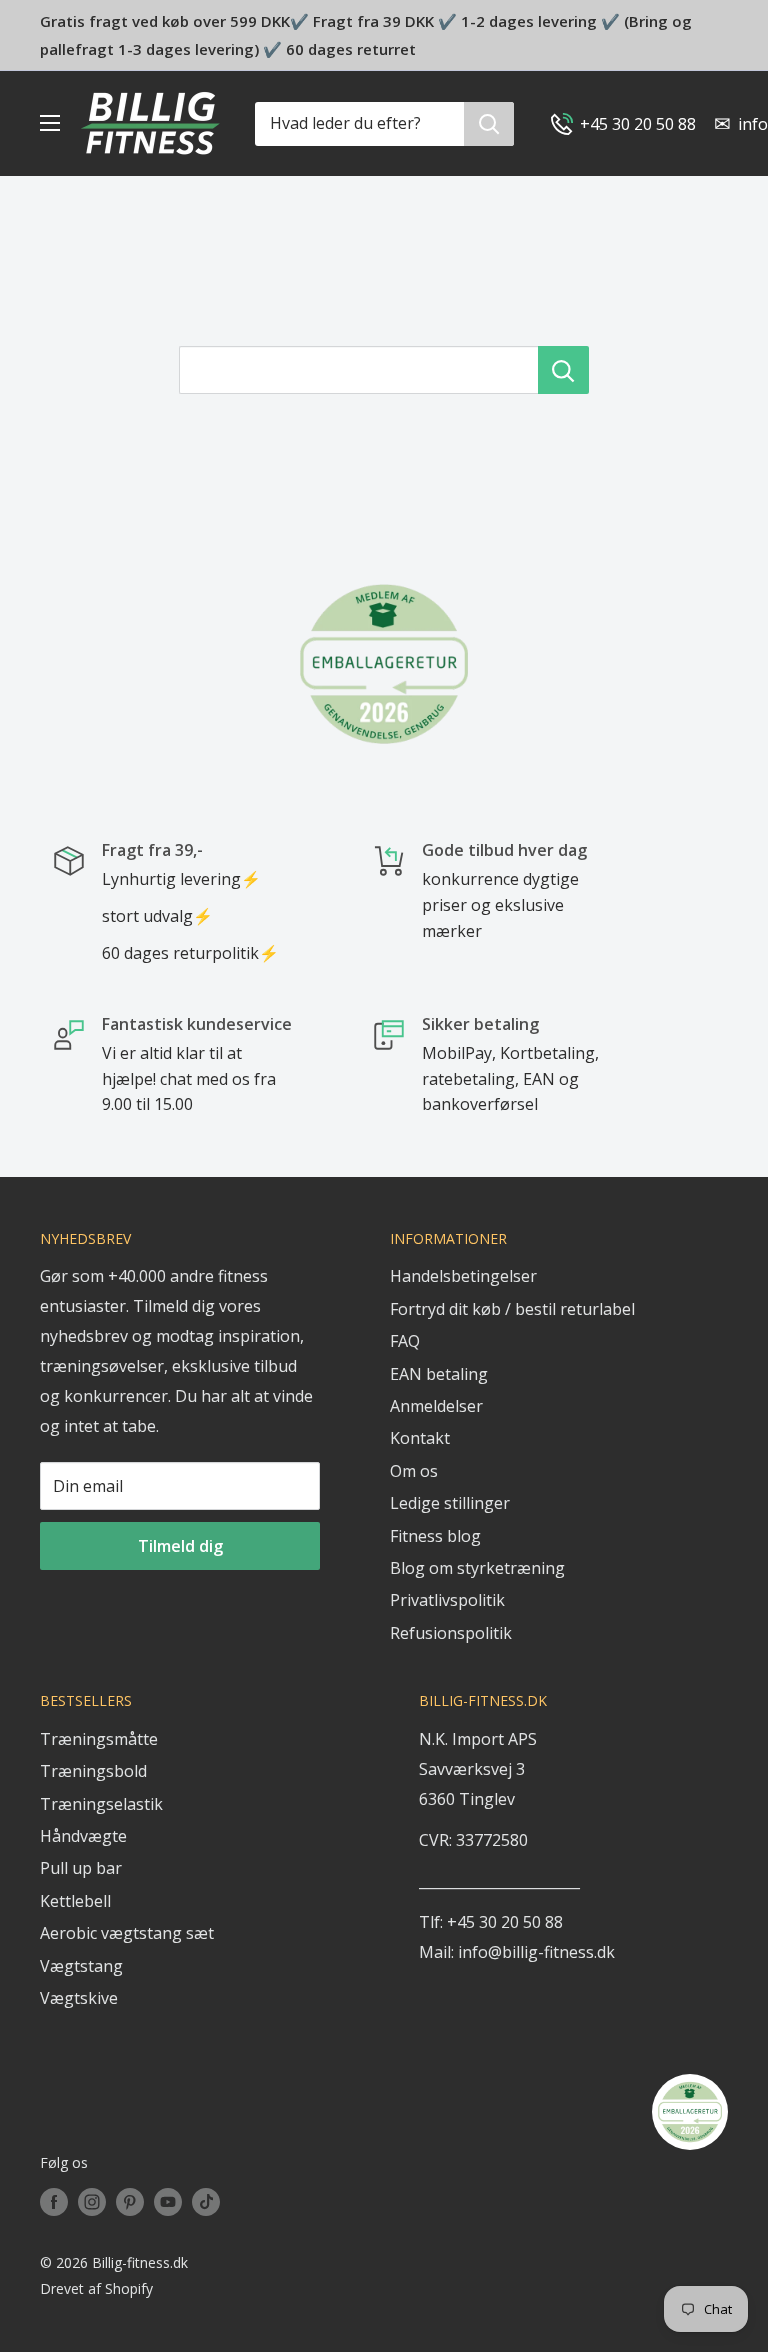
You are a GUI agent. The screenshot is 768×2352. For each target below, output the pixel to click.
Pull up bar (81, 1868)
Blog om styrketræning (477, 1568)
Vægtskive (79, 1998)
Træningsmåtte (99, 1739)
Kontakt (420, 1438)
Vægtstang (81, 1966)
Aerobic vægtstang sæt (127, 1933)
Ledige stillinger (450, 1503)
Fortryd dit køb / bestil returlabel (512, 1309)
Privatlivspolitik (447, 1600)
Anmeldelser (436, 1406)
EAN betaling (439, 1374)
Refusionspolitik (451, 1633)
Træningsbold (93, 1771)
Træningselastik (101, 1804)
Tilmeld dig (180, 1546)
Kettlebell (75, 1901)
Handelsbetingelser (463, 1276)
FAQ (405, 1341)
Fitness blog (435, 1536)
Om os (414, 1471)
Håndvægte (83, 1836)
